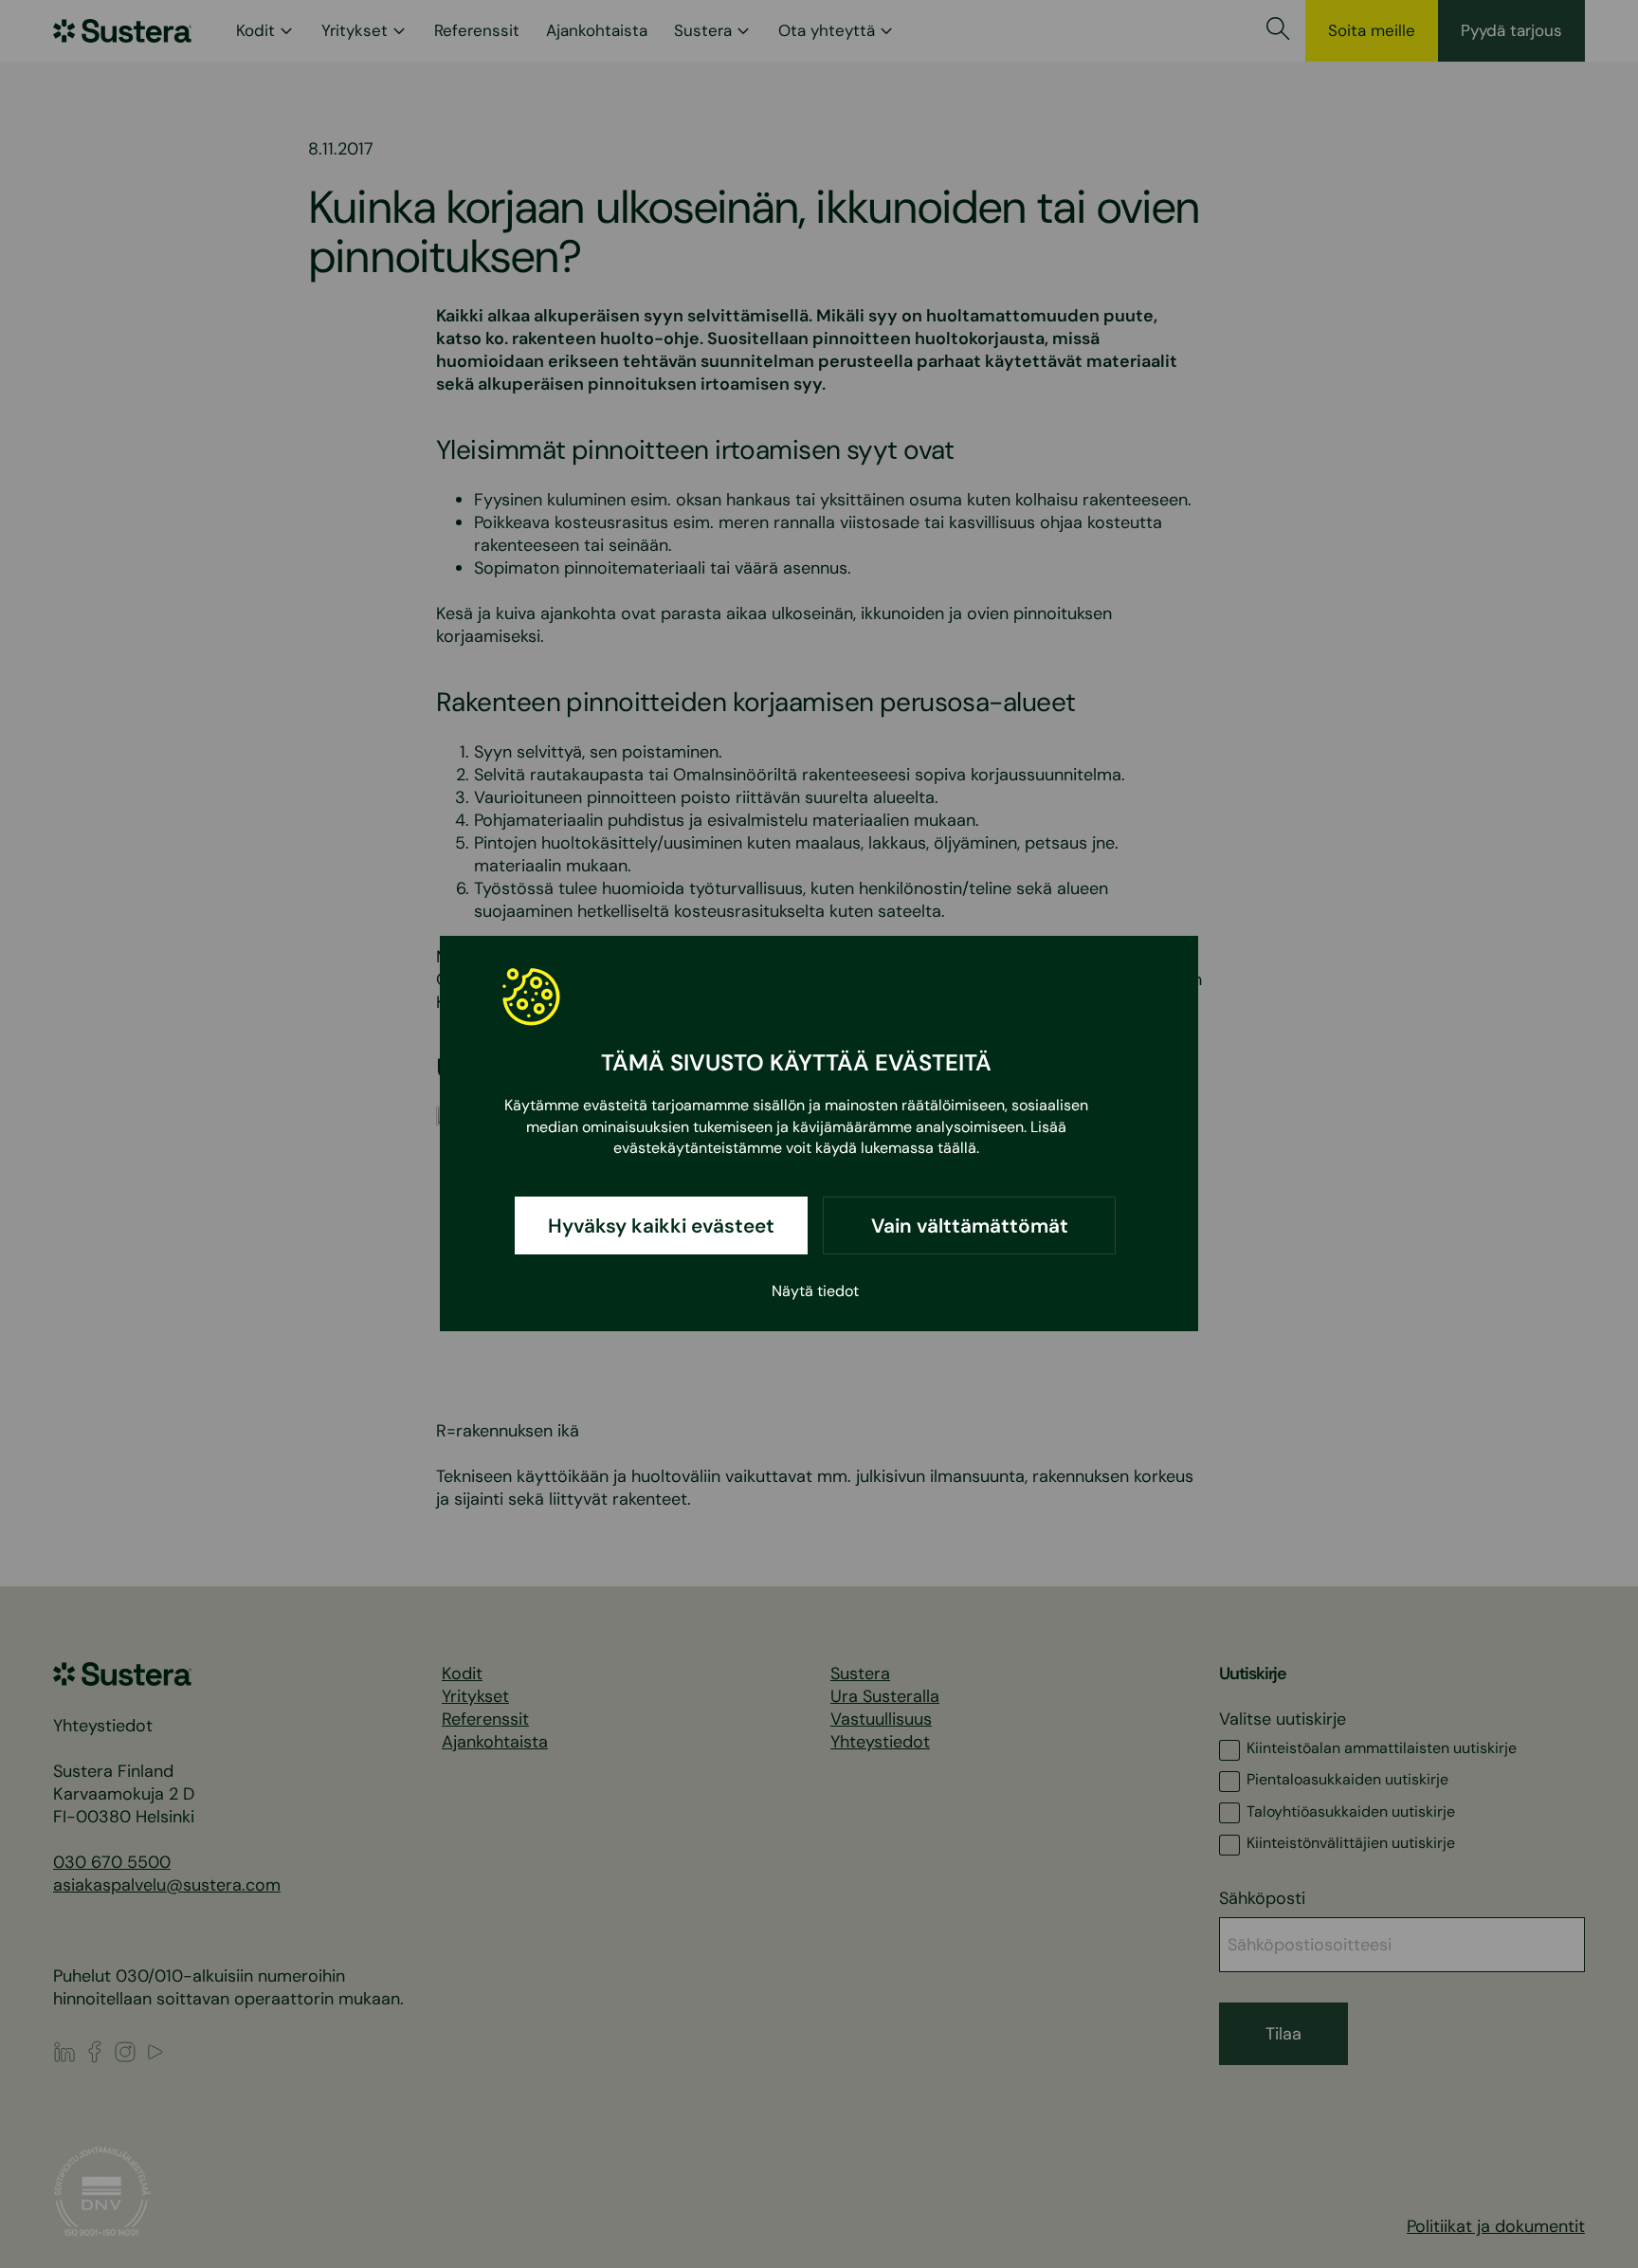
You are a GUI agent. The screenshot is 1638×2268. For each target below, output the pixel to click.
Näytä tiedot (815, 1292)
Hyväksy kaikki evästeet (661, 1226)
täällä (957, 1149)
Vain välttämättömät (970, 1226)
